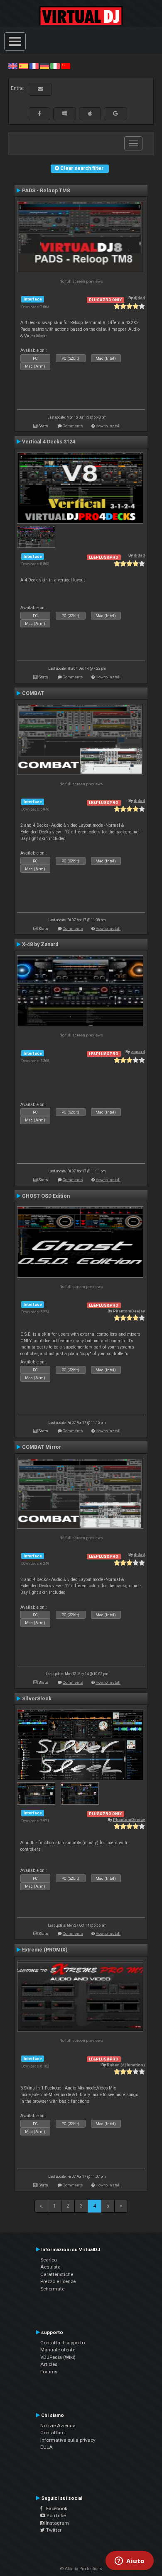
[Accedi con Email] (40, 89)
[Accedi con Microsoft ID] (65, 114)
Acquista (50, 2267)
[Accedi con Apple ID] (90, 114)
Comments (73, 426)
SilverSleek (37, 1699)
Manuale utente (58, 2350)
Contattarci (53, 2433)
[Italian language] (55, 66)
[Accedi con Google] (115, 114)
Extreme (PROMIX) (45, 1950)
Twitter (53, 2530)
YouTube (55, 2515)
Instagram (57, 2523)
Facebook (55, 2508)
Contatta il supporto (63, 2343)
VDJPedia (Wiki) (58, 2357)
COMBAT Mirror (42, 1447)
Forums (49, 2372)
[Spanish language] (23, 66)
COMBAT (33, 693)
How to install (108, 426)
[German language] (44, 66)
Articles (49, 2364)
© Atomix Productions (81, 2569)
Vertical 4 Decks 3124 (49, 442)
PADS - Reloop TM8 (46, 191)
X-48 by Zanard (40, 944)
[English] (13, 66)
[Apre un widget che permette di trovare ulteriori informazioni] (130, 2561)
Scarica (49, 2260)
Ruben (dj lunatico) (126, 2065)
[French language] (34, 66)
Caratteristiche (57, 2274)
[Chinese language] (66, 66)
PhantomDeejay (129, 1311)
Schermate (52, 2289)
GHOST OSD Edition (46, 1196)
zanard (138, 1052)
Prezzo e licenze (58, 2281)
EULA (47, 2447)
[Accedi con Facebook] (39, 114)
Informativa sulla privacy (68, 2440)
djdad (139, 298)
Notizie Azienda (58, 2426)
